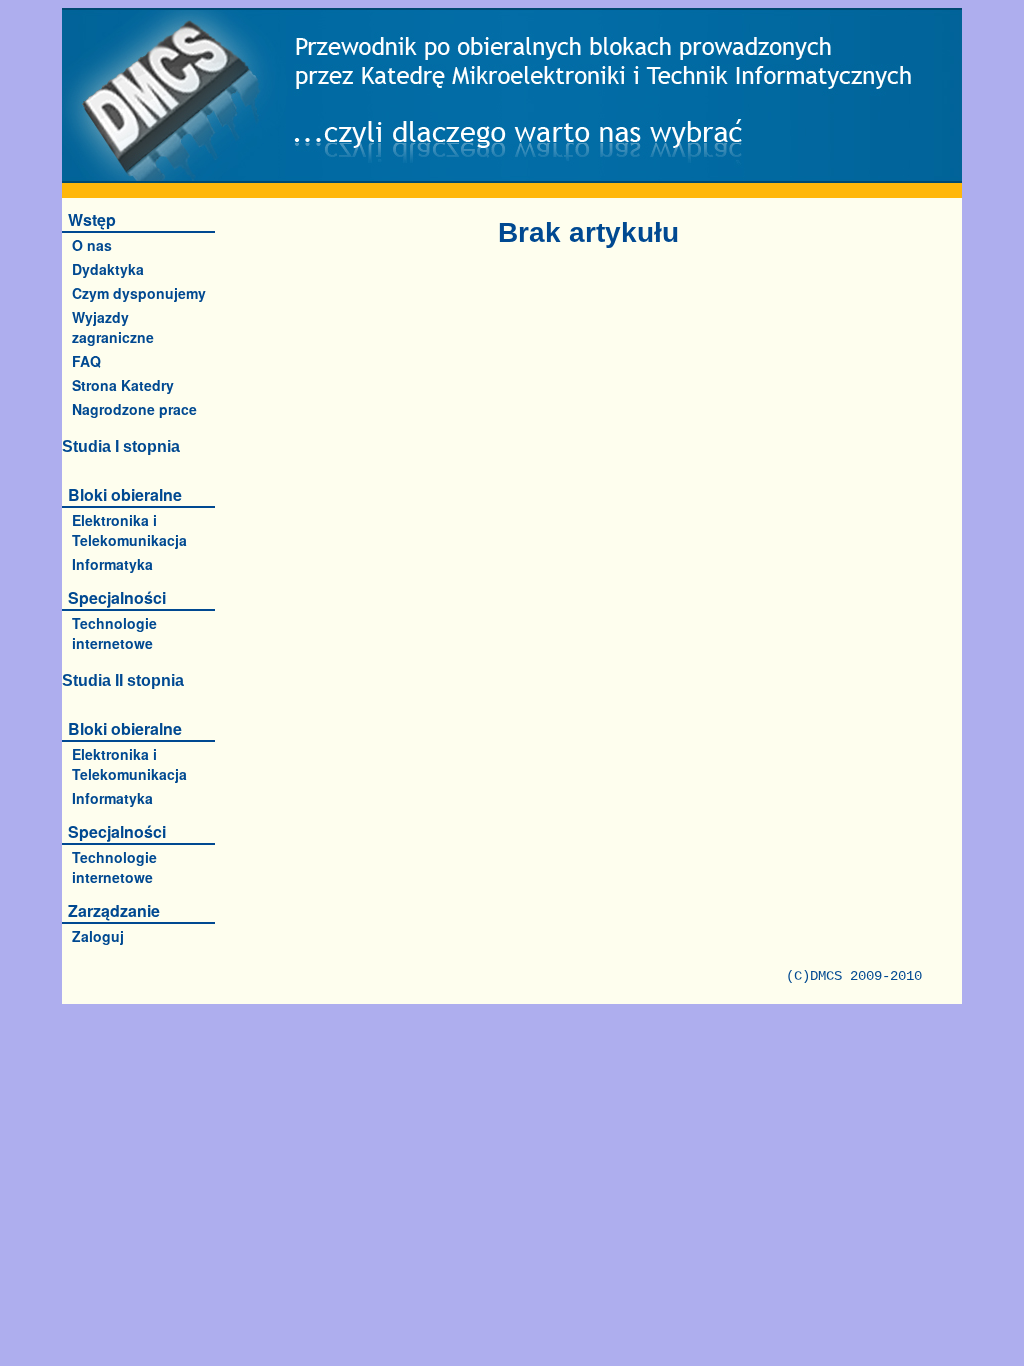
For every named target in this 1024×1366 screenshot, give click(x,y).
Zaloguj (98, 936)
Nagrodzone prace (134, 409)
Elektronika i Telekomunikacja (129, 530)
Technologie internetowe (114, 633)
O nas (92, 245)
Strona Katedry (123, 385)
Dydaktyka (108, 269)
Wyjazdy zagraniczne (113, 327)
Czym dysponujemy (139, 293)
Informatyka (112, 564)
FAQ (86, 361)
